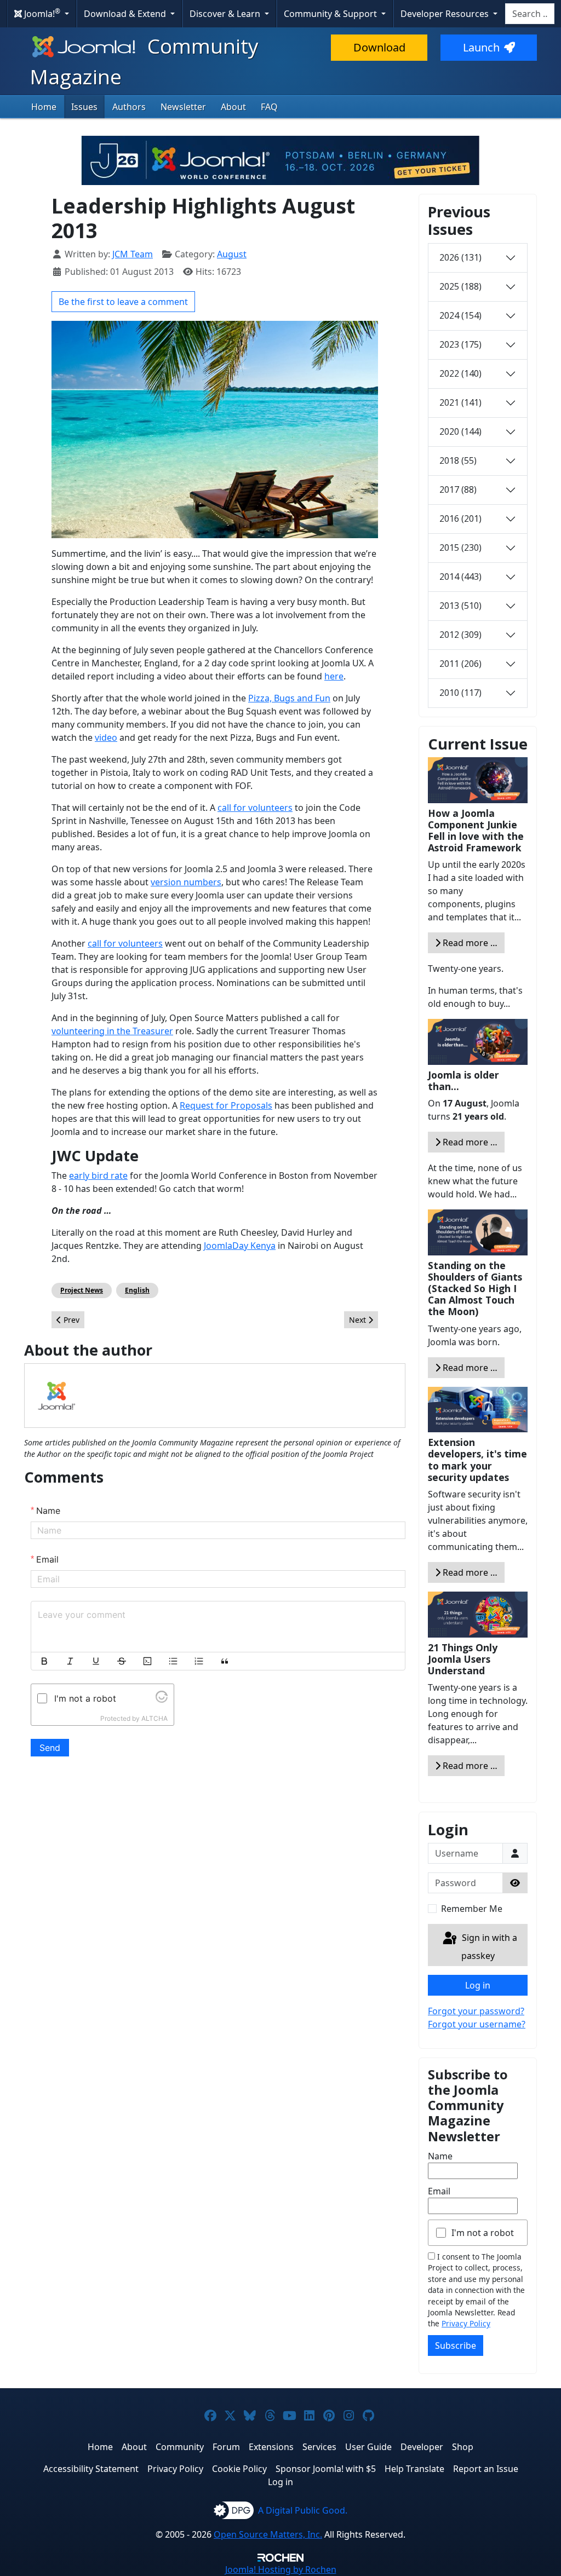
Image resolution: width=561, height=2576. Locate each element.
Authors (129, 107)
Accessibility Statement (91, 2469)
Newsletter (183, 107)
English (137, 1290)
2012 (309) (460, 635)
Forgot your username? (477, 2024)
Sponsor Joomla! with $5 (326, 2469)
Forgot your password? (476, 2011)
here (334, 676)
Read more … (469, 943)
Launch (481, 47)
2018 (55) (458, 460)
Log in (478, 1985)
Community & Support (331, 14)
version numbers (186, 882)
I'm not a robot (483, 2233)
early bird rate (98, 1175)
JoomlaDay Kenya (240, 1246)
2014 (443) (460, 577)
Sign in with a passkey (488, 1947)
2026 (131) (460, 257)
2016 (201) (460, 518)
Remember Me (472, 1909)
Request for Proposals (226, 1105)
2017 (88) (458, 489)
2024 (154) (460, 315)
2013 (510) (460, 606)
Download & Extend (126, 14)
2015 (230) (460, 548)
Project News (82, 1290)
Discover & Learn (226, 14)
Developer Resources (446, 14)
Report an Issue (486, 2469)
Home (44, 107)
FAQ (269, 107)
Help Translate (414, 2469)
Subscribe (456, 2346)
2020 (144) (460, 431)
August (232, 254)
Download (379, 47)
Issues (84, 107)
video (106, 737)
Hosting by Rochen (281, 2569)
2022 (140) (460, 373)
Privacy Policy (466, 2323)
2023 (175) (460, 344)
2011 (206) (460, 664)
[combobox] (530, 14)
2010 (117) (460, 693)
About (233, 107)
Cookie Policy (239, 2469)
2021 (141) (460, 402)
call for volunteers (255, 808)
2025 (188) (460, 286)
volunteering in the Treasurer (112, 1031)
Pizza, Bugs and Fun (289, 698)
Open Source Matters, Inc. (268, 2534)
